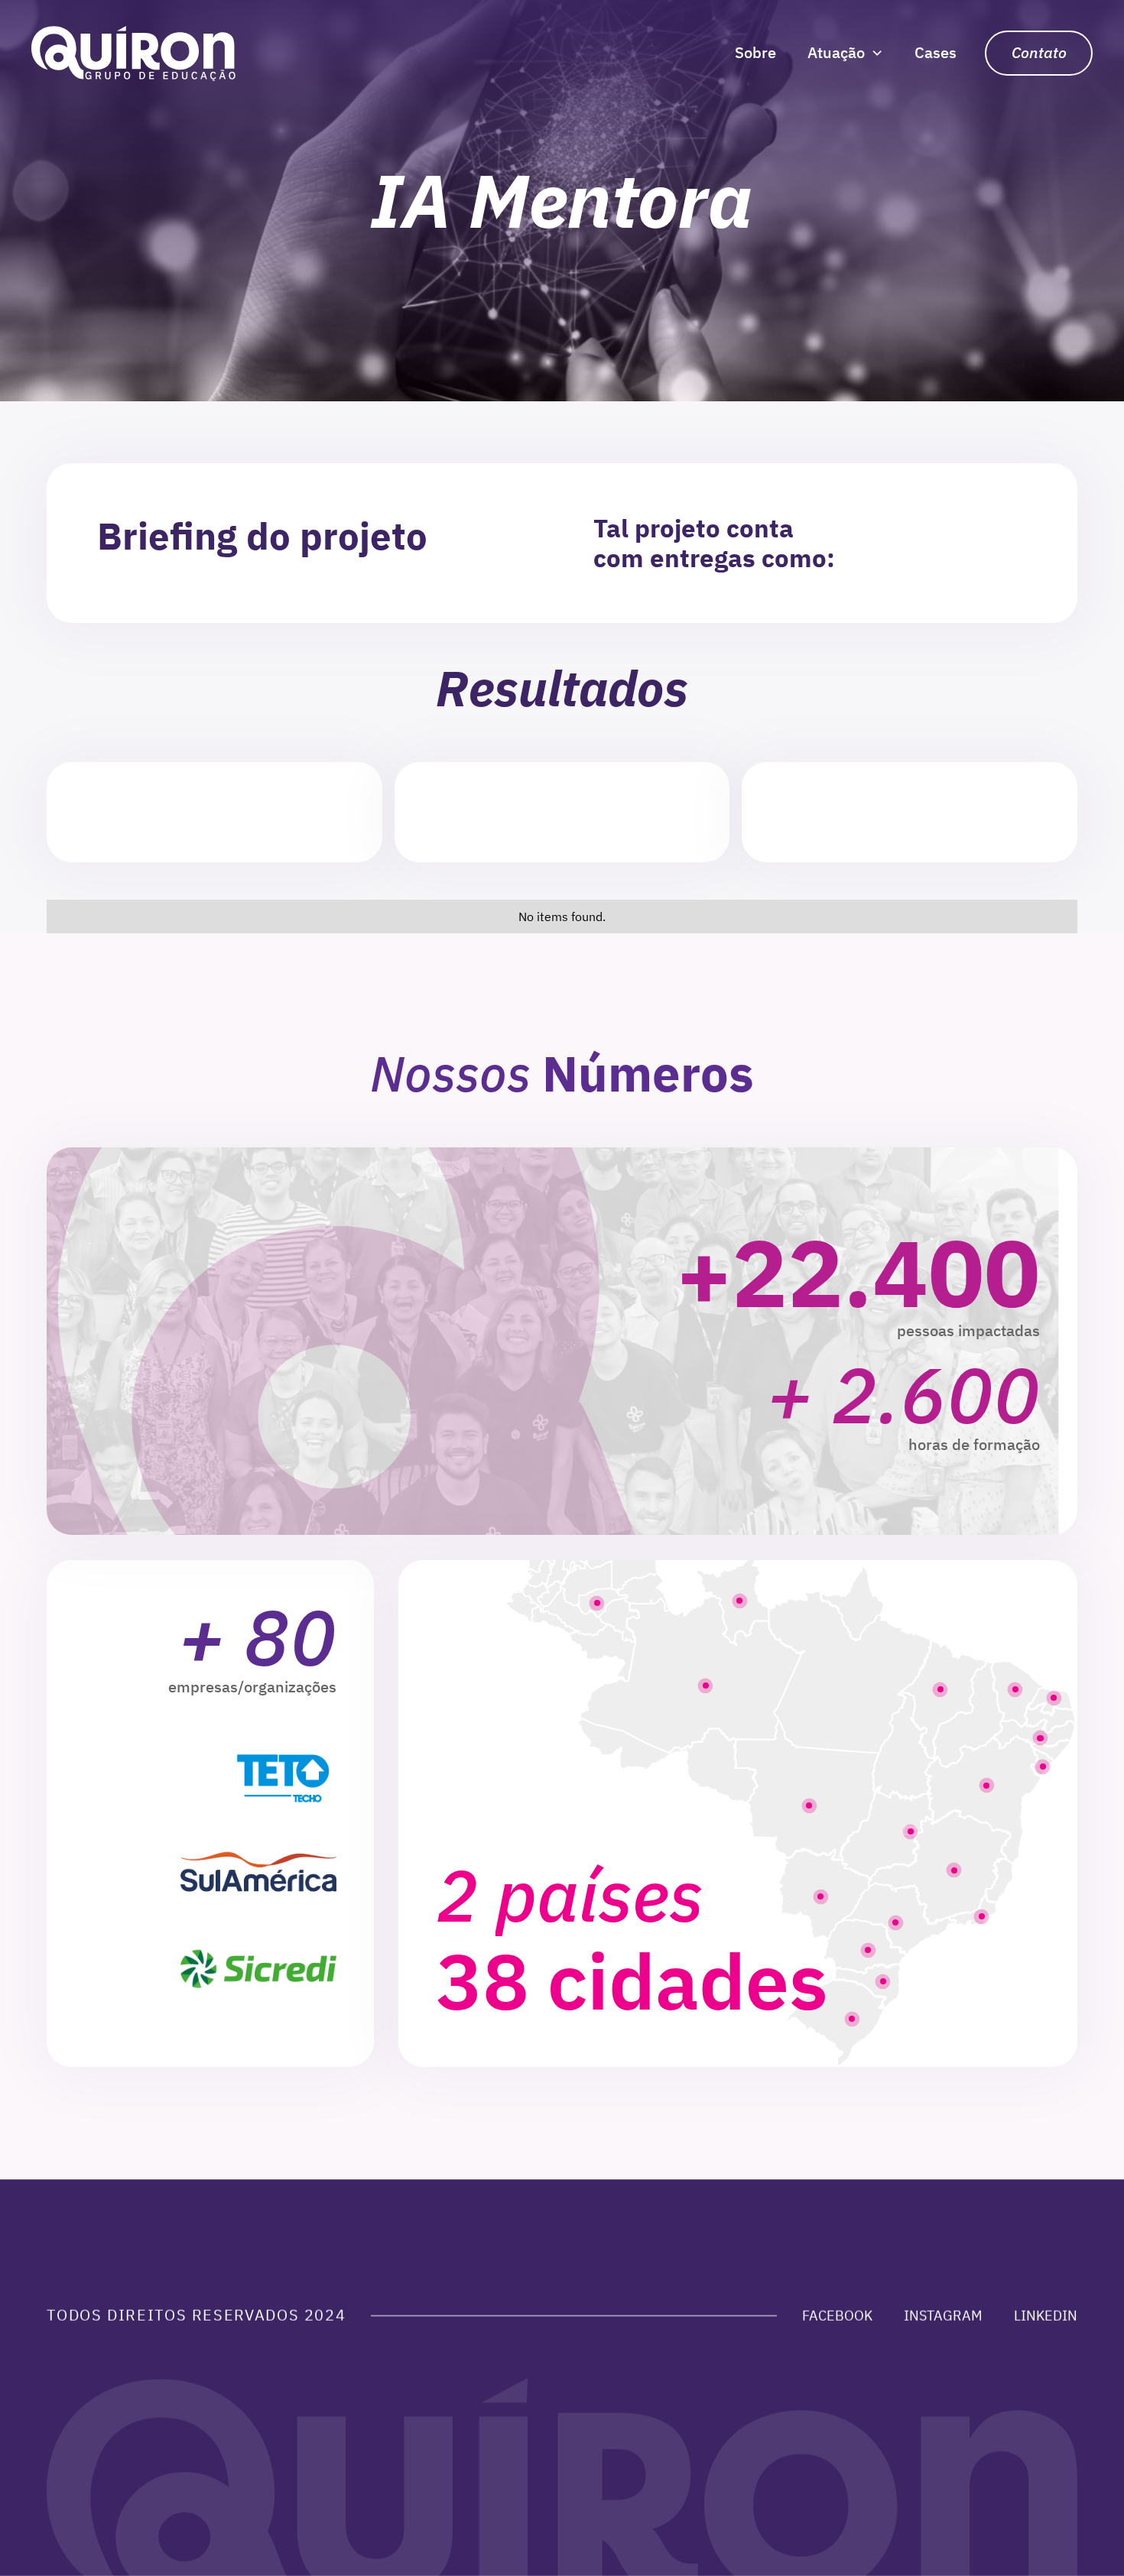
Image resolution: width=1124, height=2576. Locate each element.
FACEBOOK (837, 2315)
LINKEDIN (1046, 2315)
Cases (936, 52)
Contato (1039, 52)
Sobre (755, 52)
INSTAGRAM (943, 2315)
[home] (133, 53)
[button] (845, 53)
